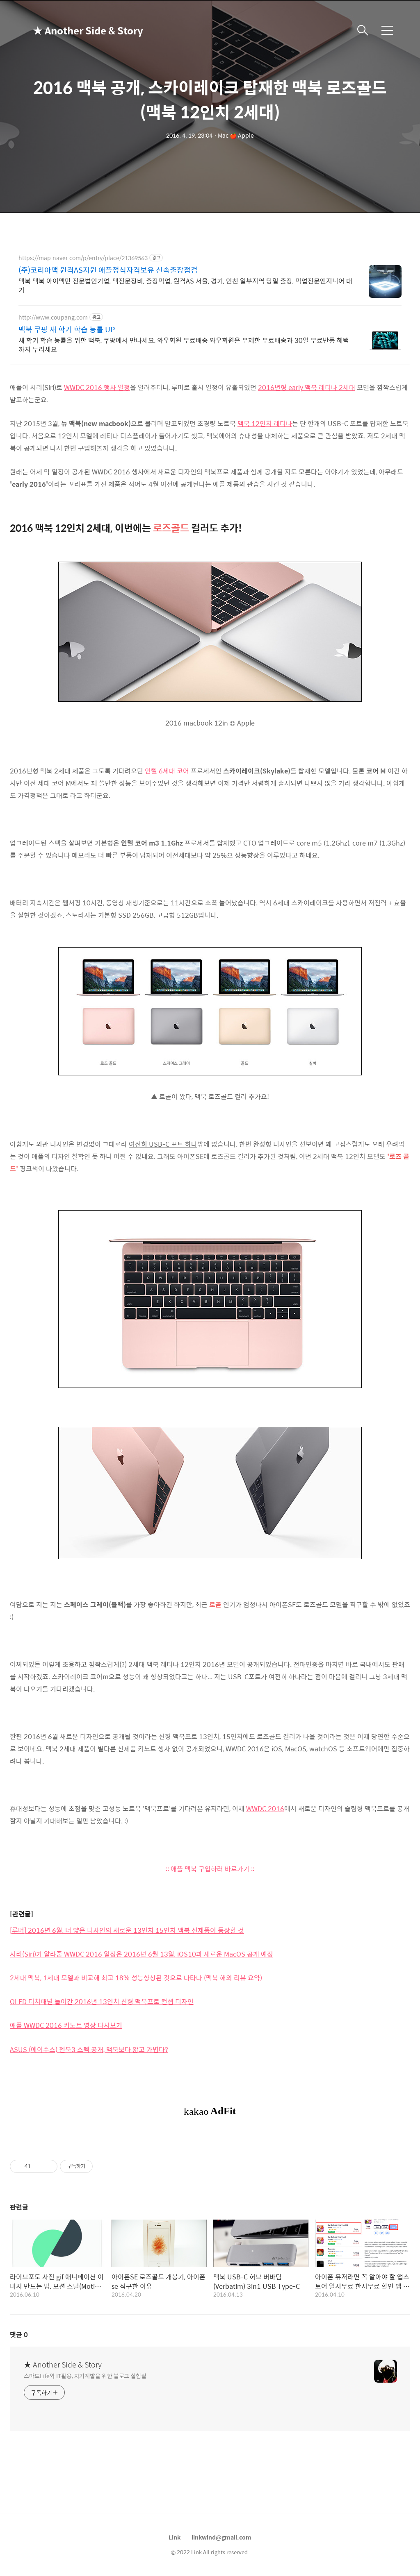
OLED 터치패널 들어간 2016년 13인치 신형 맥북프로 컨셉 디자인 (102, 2001)
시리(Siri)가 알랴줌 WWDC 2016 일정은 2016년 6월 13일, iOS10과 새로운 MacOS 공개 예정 (142, 1954)
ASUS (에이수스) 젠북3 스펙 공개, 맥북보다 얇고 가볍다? (89, 2049)
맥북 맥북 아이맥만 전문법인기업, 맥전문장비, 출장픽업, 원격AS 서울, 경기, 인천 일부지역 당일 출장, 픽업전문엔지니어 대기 (185, 285)
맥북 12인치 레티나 (265, 423)
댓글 (19, 2334)
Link (175, 2537)
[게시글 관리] (48, 2166)
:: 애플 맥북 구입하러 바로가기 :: (210, 1869)
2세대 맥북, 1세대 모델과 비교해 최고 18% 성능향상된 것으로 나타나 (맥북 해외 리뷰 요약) (136, 1978)
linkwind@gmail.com (221, 2537)
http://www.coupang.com (53, 317)
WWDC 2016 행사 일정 (97, 387)
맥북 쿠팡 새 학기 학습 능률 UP (67, 329)
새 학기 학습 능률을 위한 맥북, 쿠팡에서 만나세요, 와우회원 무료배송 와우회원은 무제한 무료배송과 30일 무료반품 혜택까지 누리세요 (184, 345)
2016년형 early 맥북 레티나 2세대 (307, 387)
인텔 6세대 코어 (167, 771)
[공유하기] (38, 2166)
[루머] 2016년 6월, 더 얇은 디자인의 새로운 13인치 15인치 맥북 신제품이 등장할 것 (127, 1930)
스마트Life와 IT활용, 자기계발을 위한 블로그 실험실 (85, 2375)
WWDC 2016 (265, 1808)
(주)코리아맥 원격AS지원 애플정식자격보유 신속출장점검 (108, 270)
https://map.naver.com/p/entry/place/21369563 (83, 258)
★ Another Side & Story (74, 30)
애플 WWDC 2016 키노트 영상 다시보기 (66, 2025)
